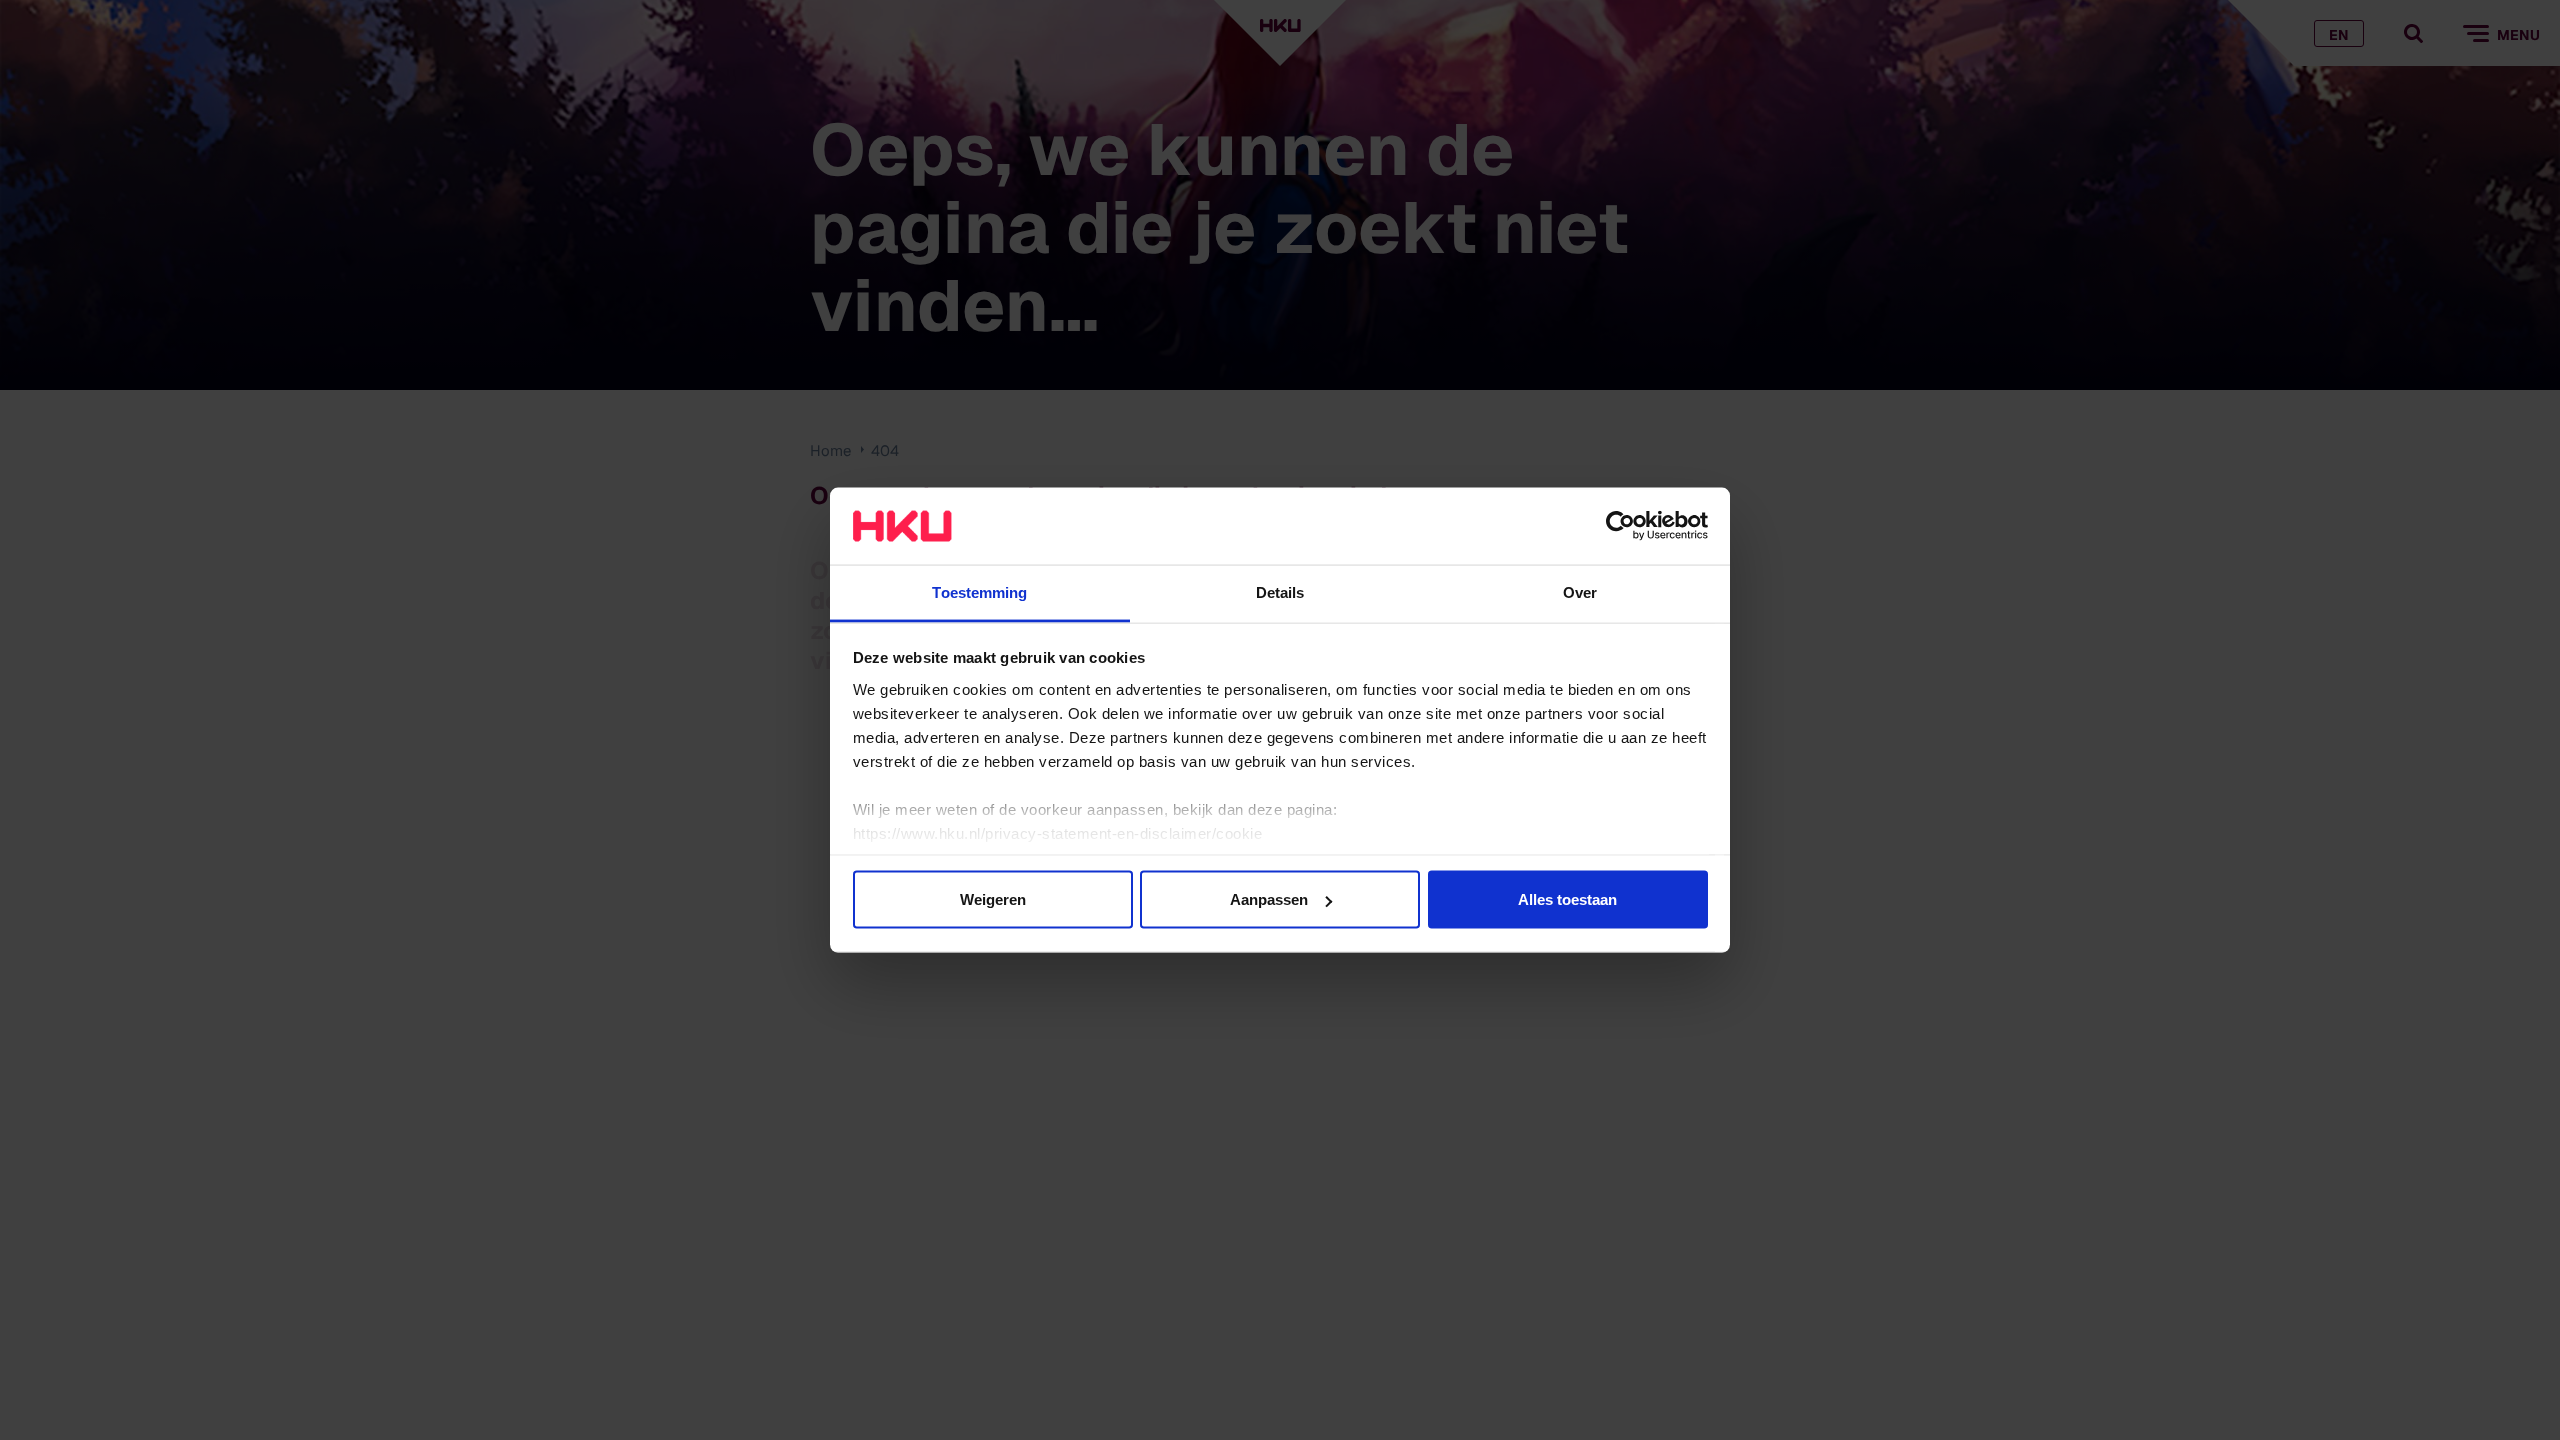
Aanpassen (1269, 899)
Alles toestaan (1567, 899)
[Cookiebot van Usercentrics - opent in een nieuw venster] (1620, 526)
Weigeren (993, 899)
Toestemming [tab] (979, 591)
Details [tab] (1280, 591)
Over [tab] (1580, 591)
